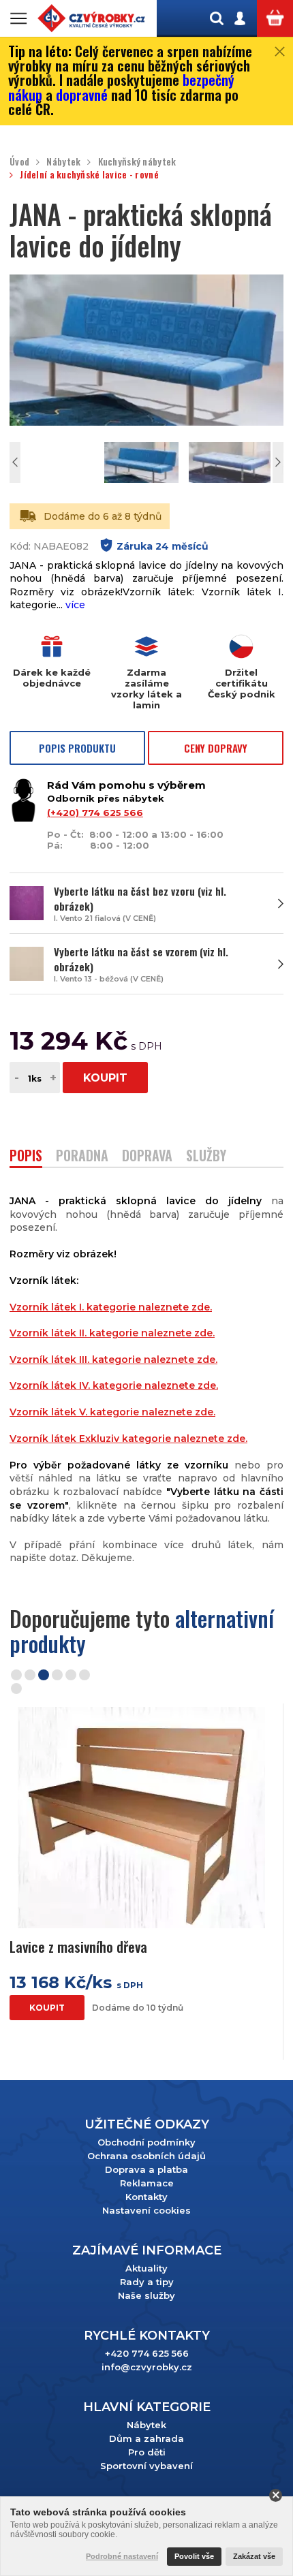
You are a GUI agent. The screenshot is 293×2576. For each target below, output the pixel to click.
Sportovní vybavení (146, 2466)
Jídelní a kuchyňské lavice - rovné (89, 175)
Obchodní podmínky (146, 2142)
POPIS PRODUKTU (77, 748)
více (75, 605)
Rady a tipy (147, 2282)
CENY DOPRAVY (216, 748)
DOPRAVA (147, 1157)
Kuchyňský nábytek (137, 162)
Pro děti (147, 2452)
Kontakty (146, 2197)
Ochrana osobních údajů (146, 2156)
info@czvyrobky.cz (147, 2367)
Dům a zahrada (146, 2438)
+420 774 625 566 (147, 2353)
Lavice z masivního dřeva (78, 1946)
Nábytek (63, 162)
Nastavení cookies (146, 2210)
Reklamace (147, 2183)
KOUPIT (105, 1078)
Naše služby (146, 2295)
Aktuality (146, 2268)
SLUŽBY (206, 1157)
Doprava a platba (146, 2169)
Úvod (19, 162)
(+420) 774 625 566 (95, 813)
